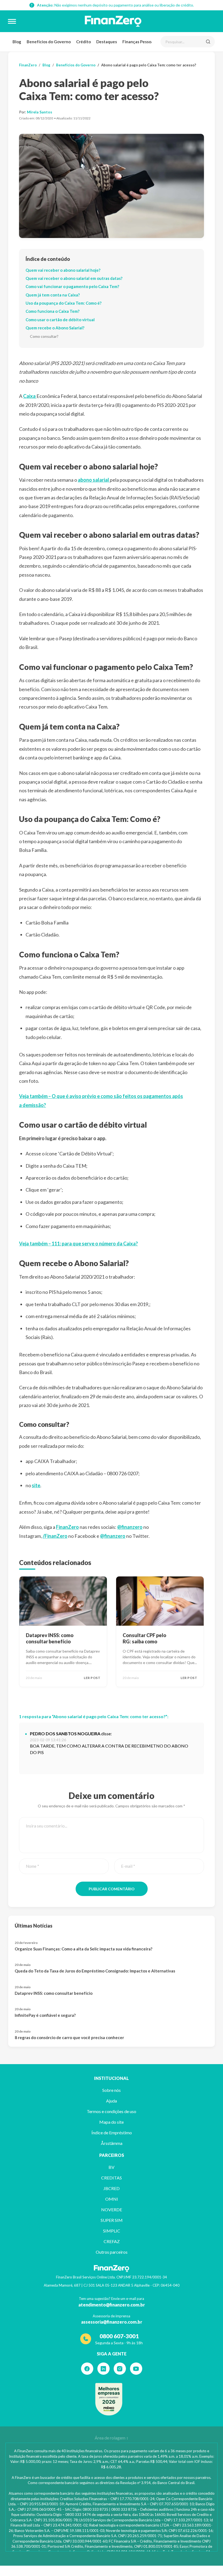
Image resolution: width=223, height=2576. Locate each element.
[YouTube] (136, 2369)
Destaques (107, 42)
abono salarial (94, 480)
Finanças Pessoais (139, 42)
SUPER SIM (112, 2220)
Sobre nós (112, 2090)
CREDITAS (112, 2178)
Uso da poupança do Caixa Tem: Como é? (64, 303)
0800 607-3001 (119, 2336)
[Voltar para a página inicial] (113, 21)
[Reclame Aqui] (109, 2399)
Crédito (83, 42)
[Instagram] (120, 2369)
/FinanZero (55, 1536)
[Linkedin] (103, 2369)
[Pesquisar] (208, 42)
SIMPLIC (112, 2231)
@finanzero (130, 1527)
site (36, 1485)
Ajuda (112, 2101)
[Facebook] (87, 2369)
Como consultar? (44, 336)
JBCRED (112, 2188)
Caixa (30, 396)
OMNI (112, 2199)
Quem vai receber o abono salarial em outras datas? (74, 278)
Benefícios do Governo (49, 42)
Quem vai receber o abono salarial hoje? (63, 270)
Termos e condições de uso (112, 2111)
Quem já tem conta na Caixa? (53, 295)
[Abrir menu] (12, 21)
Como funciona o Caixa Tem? (52, 311)
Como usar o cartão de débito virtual (60, 320)
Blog (17, 42)
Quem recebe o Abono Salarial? (55, 328)
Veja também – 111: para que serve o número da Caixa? (78, 1244)
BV (112, 2167)
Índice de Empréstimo (112, 2133)
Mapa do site (112, 2122)
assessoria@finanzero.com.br (112, 2322)
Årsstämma (112, 2143)
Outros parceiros (112, 2252)
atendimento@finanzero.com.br (112, 2305)
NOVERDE (112, 2209)
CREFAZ (112, 2241)
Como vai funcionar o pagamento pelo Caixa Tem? (72, 286)
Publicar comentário (112, 1889)
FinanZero (28, 65)
